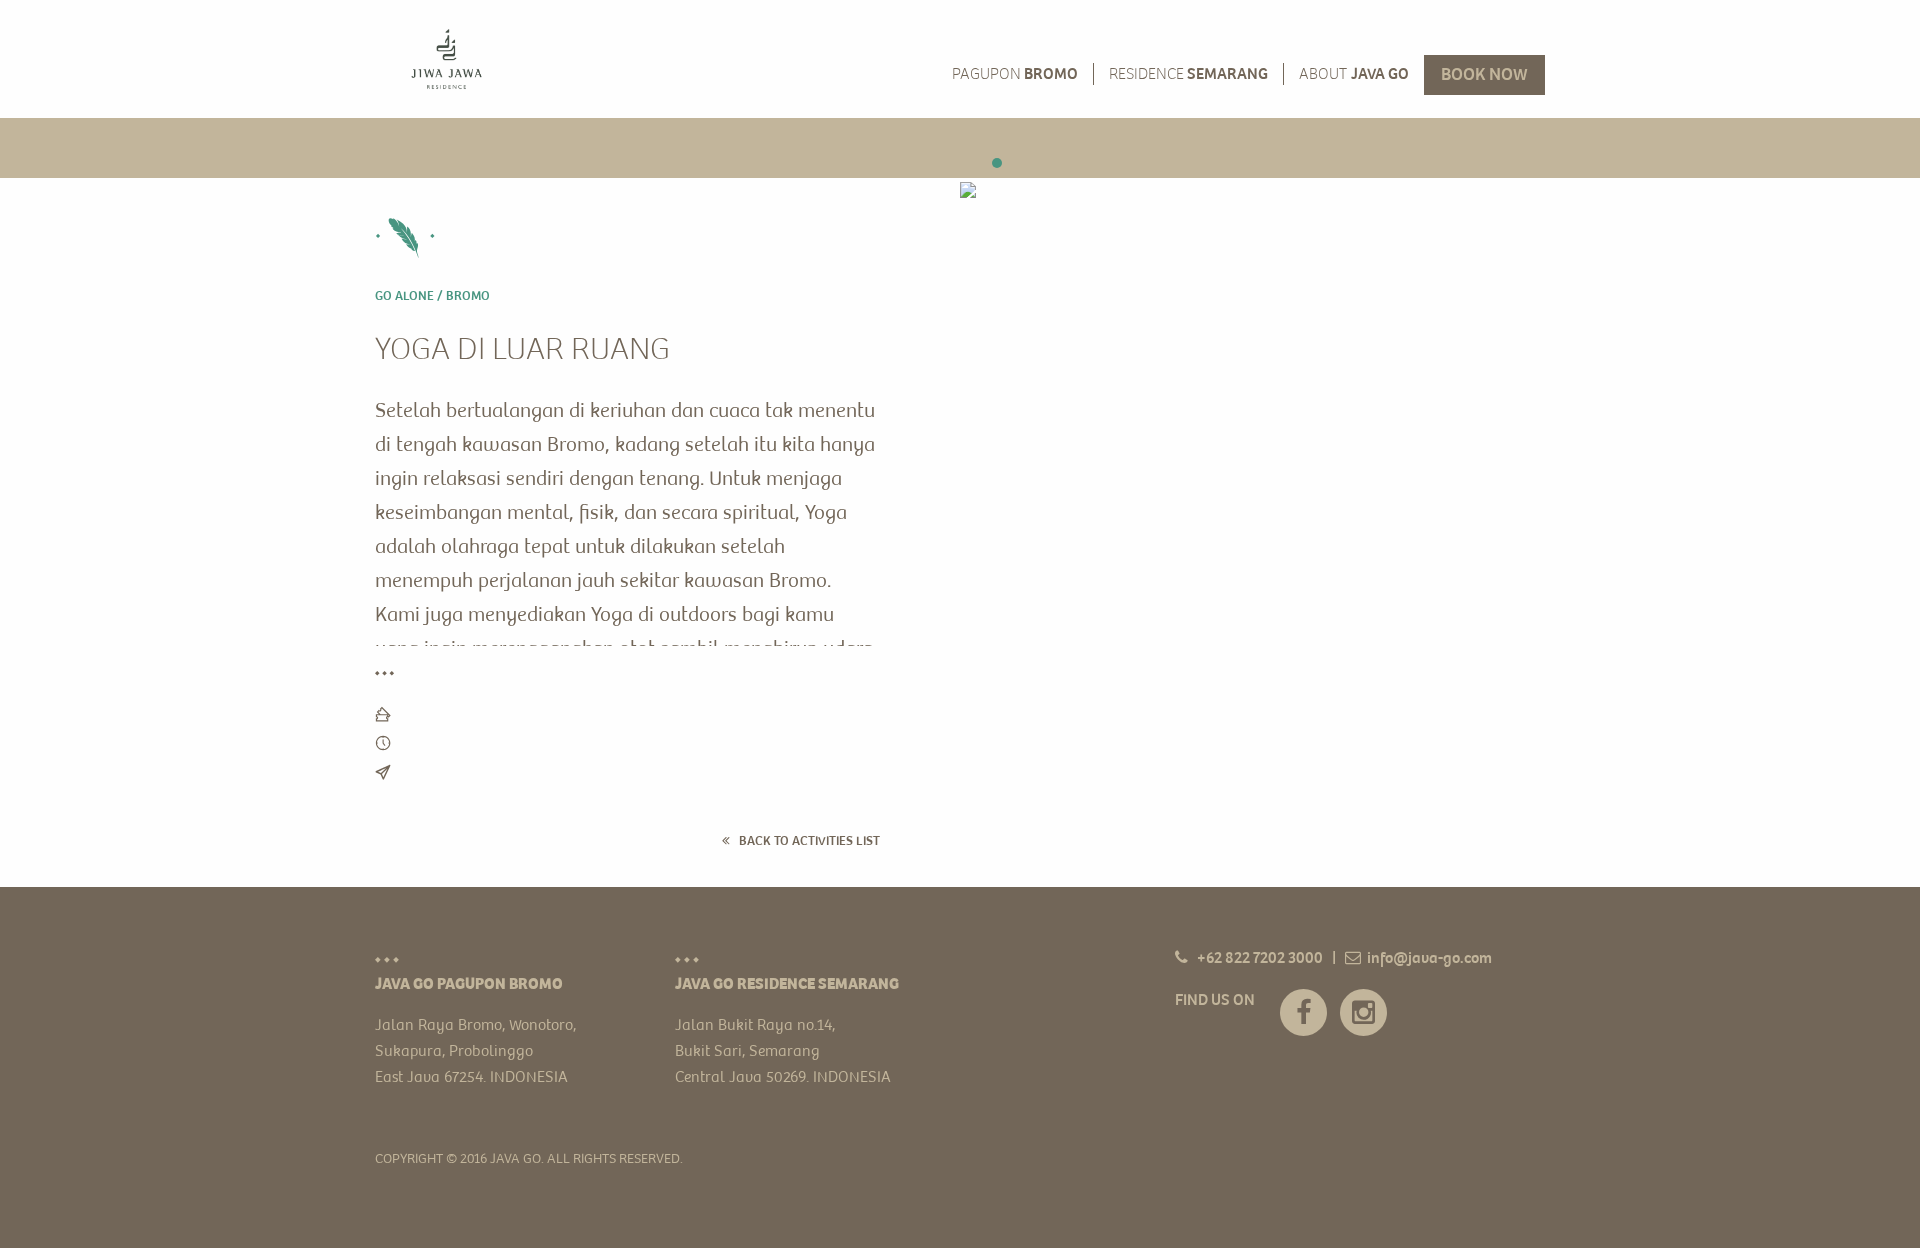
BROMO (1015, 75)
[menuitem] (446, 59)
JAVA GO (1354, 75)
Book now (1484, 76)
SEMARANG (1188, 75)
